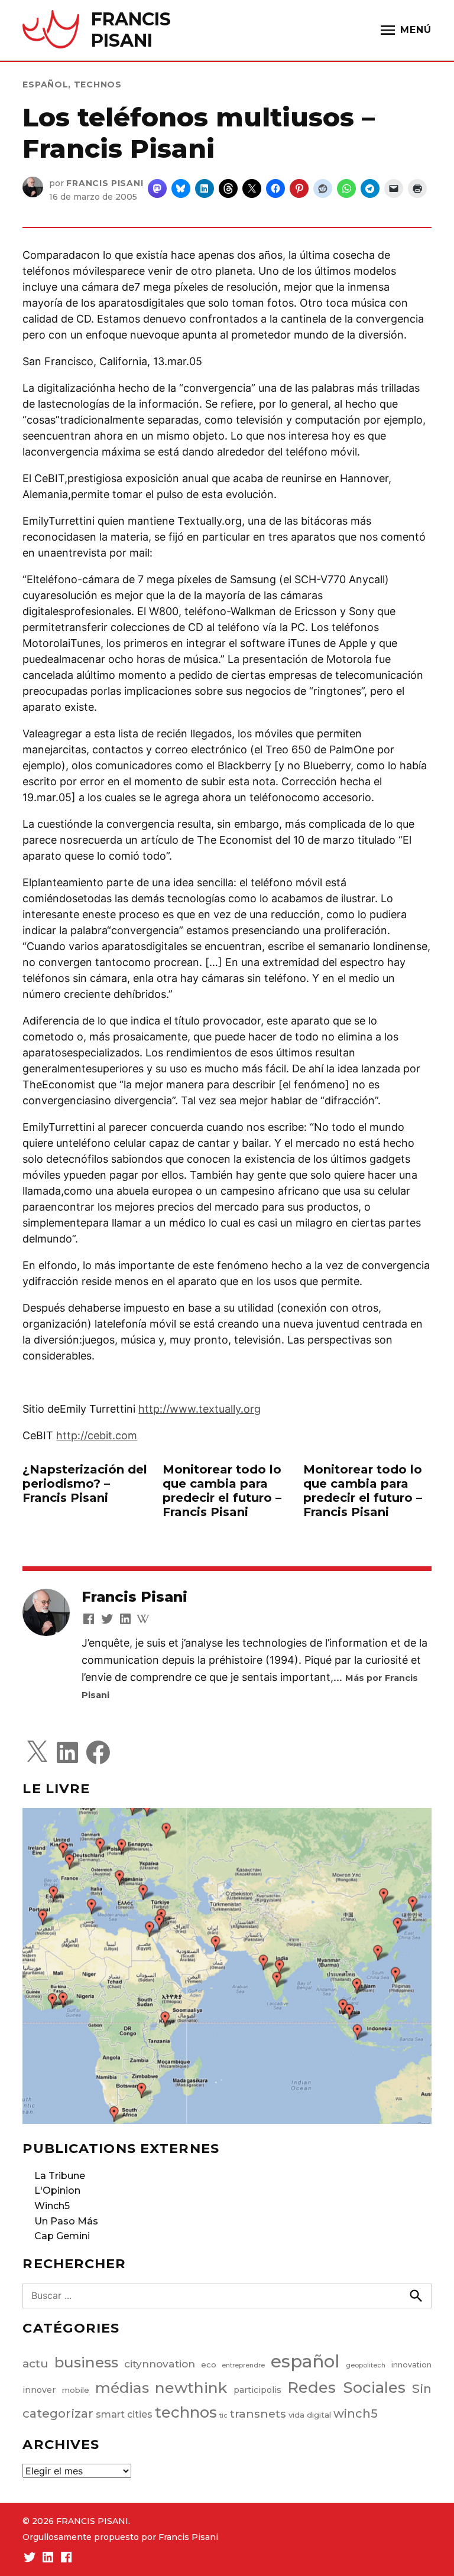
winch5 (356, 2414)
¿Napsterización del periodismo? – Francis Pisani (85, 1484)
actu (35, 2364)
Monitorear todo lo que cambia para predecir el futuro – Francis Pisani (222, 1491)
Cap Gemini (62, 2236)
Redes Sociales (346, 2387)
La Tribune (60, 2176)
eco (209, 2364)
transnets (258, 2414)
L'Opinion (57, 2190)
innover (39, 2390)
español (45, 84)
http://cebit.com (97, 1435)
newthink (191, 2388)
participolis (257, 2390)
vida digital (310, 2415)
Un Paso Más (66, 2221)
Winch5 (52, 2206)
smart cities (124, 2414)
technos (98, 84)
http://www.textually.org (200, 1409)
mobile (76, 2390)
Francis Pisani (105, 183)
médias (122, 2388)
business (86, 2362)
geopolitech (366, 2365)
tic (223, 2416)
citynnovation (160, 2364)
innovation (411, 2365)
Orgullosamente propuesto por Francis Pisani (120, 2537)
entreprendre (243, 2365)
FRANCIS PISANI (131, 30)
